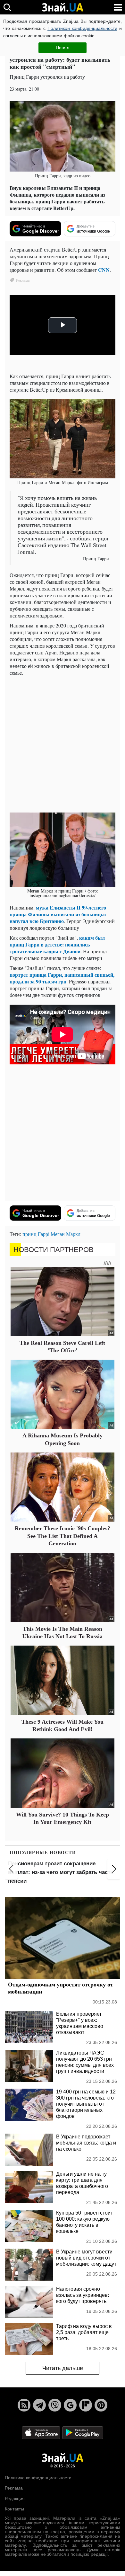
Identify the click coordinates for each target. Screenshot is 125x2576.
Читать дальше (63, 2368)
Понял (63, 48)
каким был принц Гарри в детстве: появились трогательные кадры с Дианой (57, 944)
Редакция (15, 2499)
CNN (104, 270)
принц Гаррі (36, 1234)
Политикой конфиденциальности (82, 28)
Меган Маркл (66, 1234)
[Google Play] (83, 2432)
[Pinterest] (101, 2405)
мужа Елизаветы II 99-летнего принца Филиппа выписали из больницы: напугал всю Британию (58, 914)
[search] (7, 7)
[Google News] (70, 2405)
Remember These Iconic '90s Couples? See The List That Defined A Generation (63, 1536)
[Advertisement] (63, 743)
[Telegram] (39, 2405)
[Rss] (24, 2405)
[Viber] (55, 2405)
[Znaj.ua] (63, 7)
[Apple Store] (42, 2432)
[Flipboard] (86, 2405)
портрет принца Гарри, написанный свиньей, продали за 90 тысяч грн (62, 978)
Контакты (14, 2509)
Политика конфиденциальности (38, 2478)
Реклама (14, 2488)
